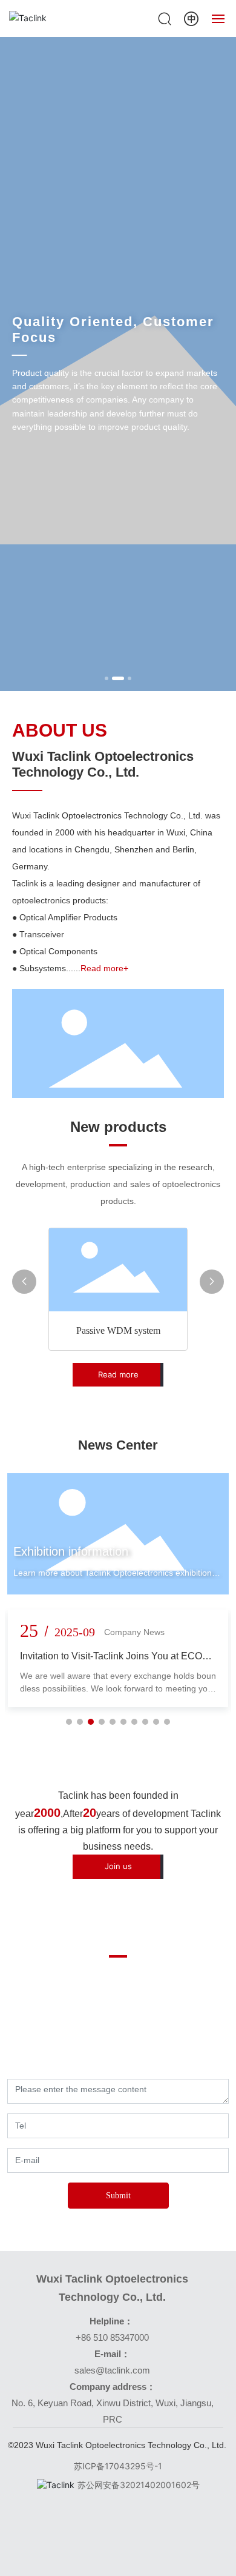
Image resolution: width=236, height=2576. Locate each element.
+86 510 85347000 (112, 2337)
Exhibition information (71, 1551)
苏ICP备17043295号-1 (118, 2466)
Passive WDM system (118, 1330)
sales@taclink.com (112, 2370)
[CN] (191, 17)
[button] (107, 678)
